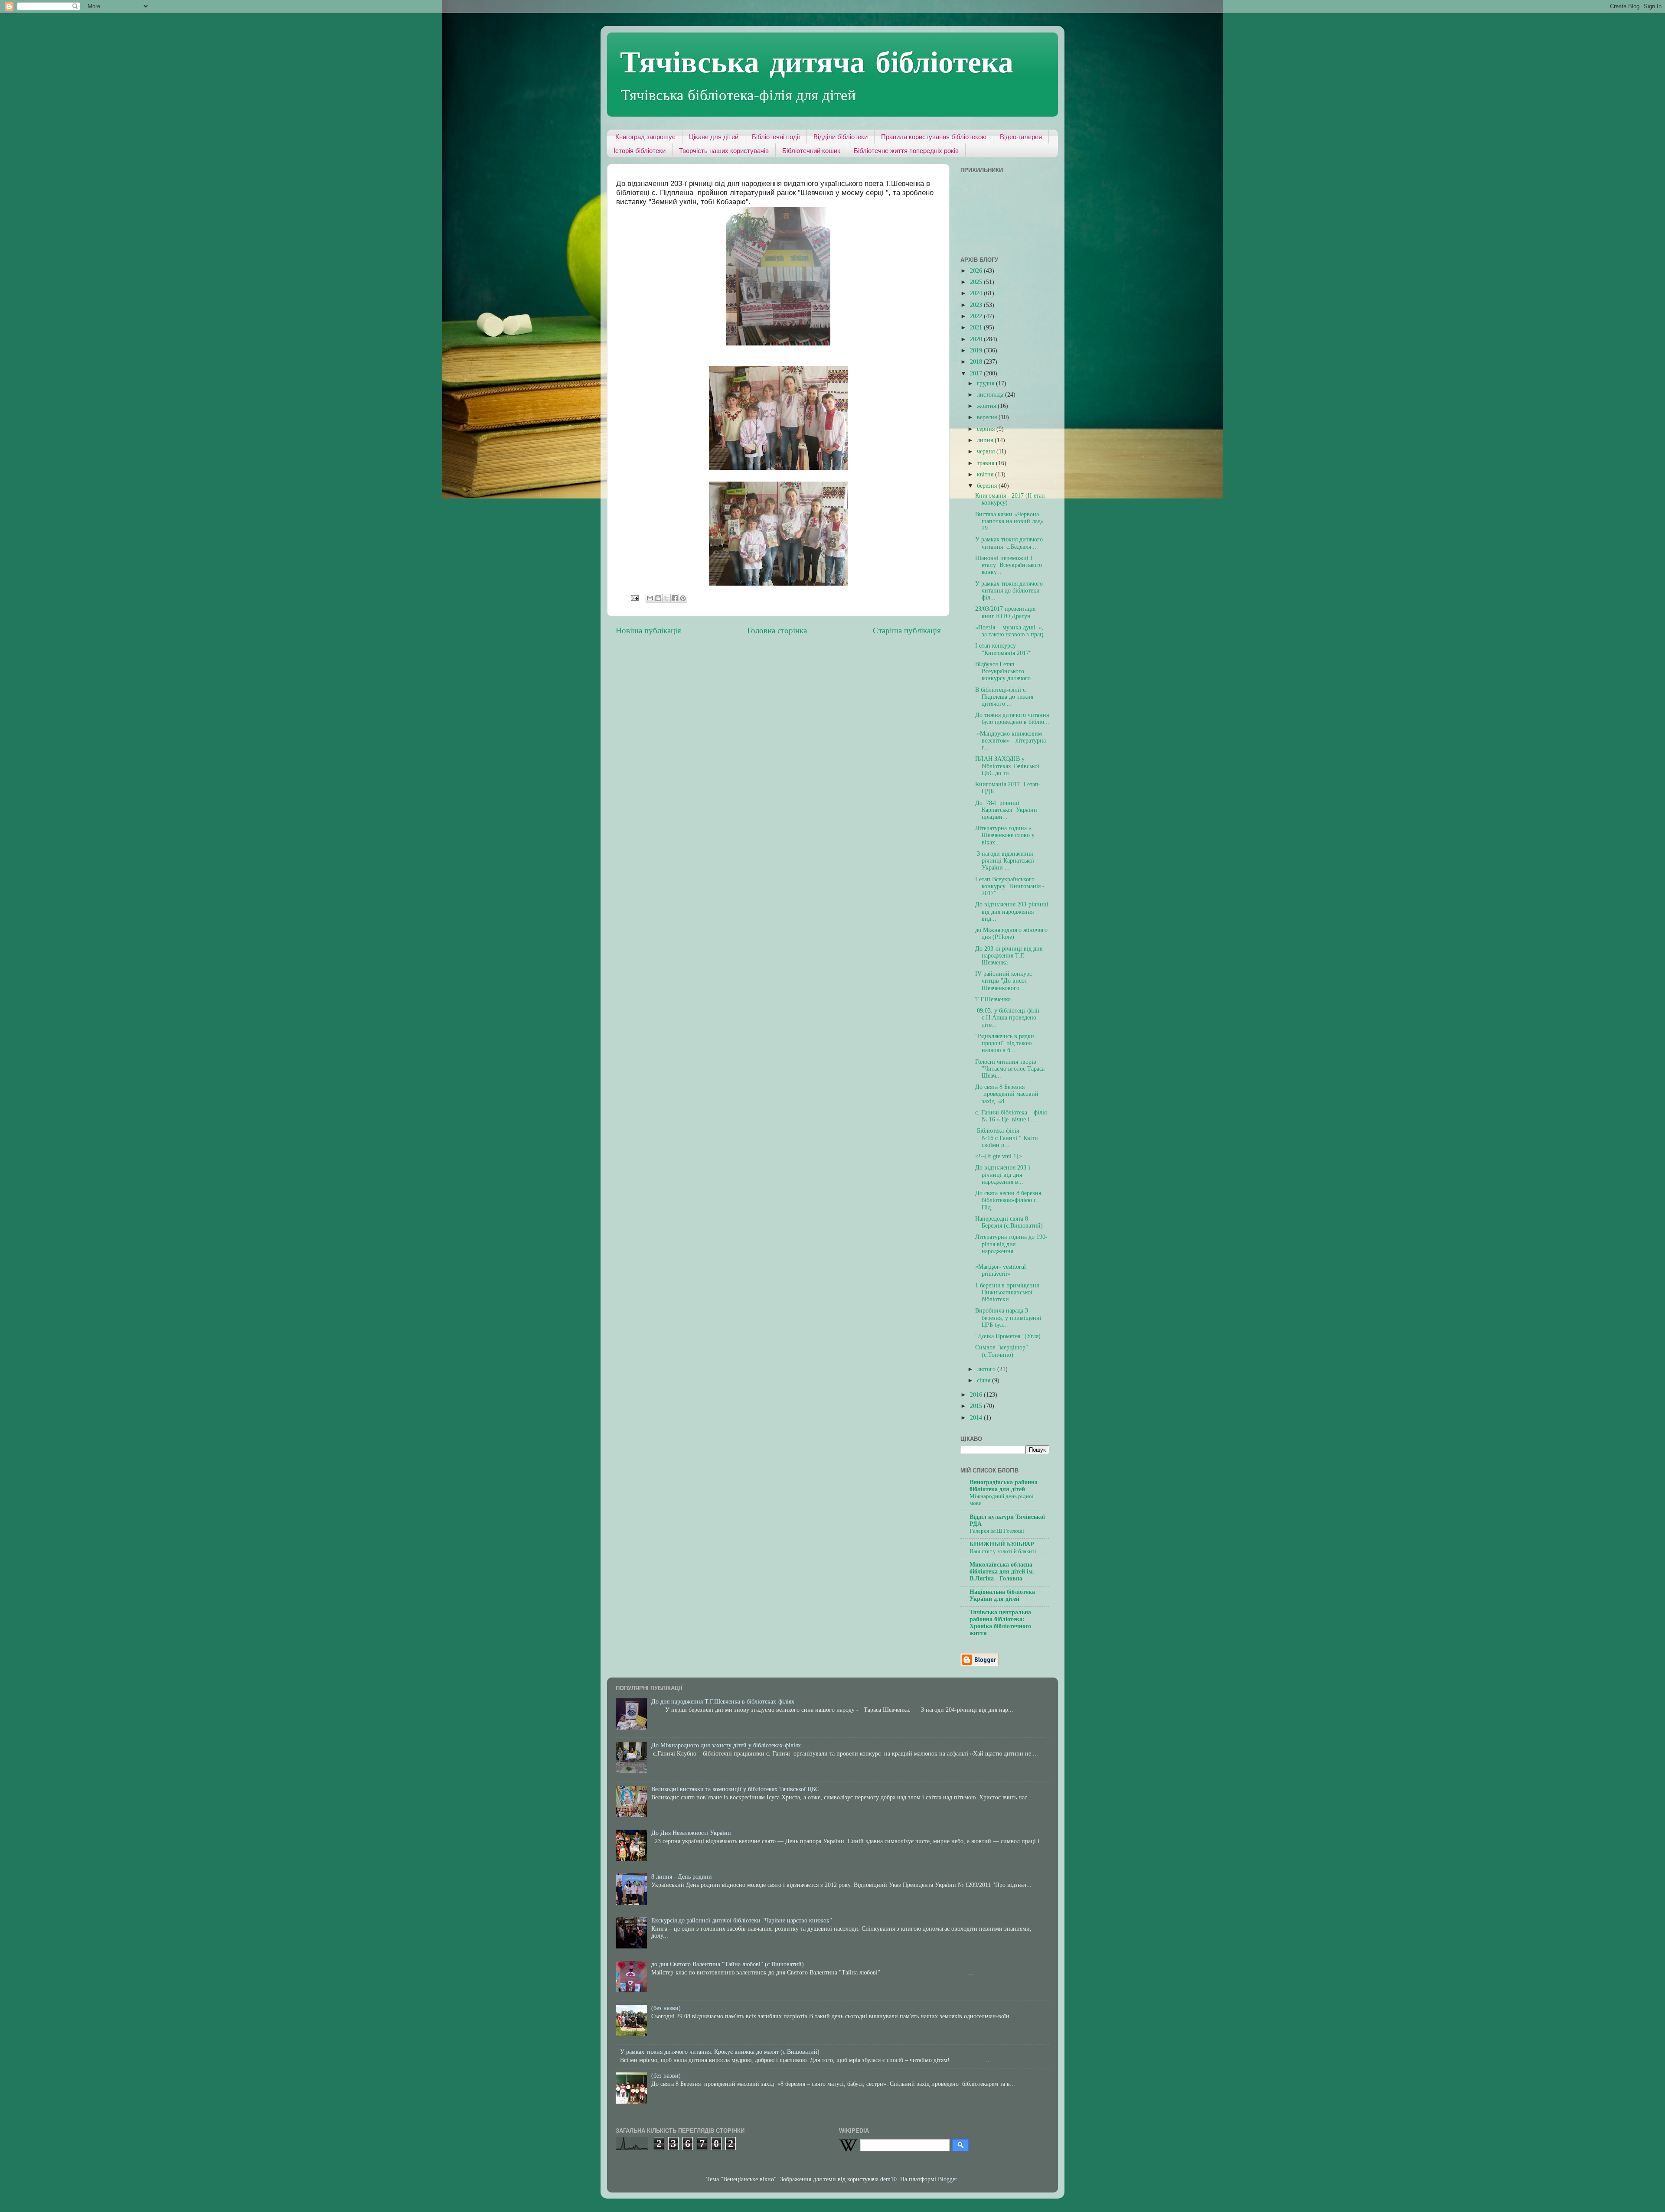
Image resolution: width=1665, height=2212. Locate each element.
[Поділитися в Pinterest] (683, 598)
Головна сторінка (777, 630)
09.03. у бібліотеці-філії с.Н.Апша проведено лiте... (1007, 1018)
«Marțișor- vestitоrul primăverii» (1001, 1270)
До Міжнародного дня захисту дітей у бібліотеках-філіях (726, 1745)
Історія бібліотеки (640, 151)
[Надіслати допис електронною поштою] (634, 598)
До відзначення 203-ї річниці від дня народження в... (1003, 1174)
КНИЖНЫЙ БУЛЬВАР (1002, 1544)
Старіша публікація (907, 630)
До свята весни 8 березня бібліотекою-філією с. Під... (1008, 1200)
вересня (988, 417)
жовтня (987, 406)
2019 (977, 350)
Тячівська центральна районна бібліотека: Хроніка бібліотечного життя (1000, 1623)
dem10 (888, 2179)
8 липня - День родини (682, 1877)
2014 (977, 1418)
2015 (977, 1406)
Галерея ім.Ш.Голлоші (997, 1531)
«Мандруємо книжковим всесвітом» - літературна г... (1010, 741)
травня (986, 463)
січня (984, 1380)
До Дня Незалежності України (691, 1833)
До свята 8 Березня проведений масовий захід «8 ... (1007, 1094)
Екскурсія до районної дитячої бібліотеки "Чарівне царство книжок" (742, 1920)
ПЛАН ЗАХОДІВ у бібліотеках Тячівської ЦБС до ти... (1007, 766)
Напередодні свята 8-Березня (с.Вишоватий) (1009, 1222)
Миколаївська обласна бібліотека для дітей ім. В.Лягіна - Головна (1002, 1572)
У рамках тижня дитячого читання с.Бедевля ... (1009, 543)
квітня (986, 474)
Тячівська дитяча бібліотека (817, 61)
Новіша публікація (648, 630)
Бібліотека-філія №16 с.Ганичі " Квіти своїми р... (1007, 1138)
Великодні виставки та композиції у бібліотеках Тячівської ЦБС (735, 1789)
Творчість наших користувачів (724, 151)
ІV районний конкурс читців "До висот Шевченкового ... (1004, 981)
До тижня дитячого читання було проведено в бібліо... (1012, 718)
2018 (977, 362)
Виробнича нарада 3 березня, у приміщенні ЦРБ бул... (1008, 1318)
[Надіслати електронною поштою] (650, 598)
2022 (977, 316)
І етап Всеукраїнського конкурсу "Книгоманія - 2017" (1010, 886)
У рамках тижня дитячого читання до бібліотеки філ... (1009, 591)
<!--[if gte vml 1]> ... (1002, 1156)
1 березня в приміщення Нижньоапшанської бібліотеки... (1007, 1292)
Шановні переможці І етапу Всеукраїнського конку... (1009, 565)
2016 (977, 1395)
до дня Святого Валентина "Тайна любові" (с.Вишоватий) (728, 1964)
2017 (977, 373)
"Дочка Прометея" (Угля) (1008, 1336)
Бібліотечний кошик (811, 151)
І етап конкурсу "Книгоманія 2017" (1003, 649)
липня (986, 440)
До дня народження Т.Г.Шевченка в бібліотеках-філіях (723, 1702)
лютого (987, 1369)
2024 (977, 293)
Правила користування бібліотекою (934, 137)
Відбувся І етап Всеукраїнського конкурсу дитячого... (1006, 671)
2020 (977, 339)
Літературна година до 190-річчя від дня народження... (1011, 1244)
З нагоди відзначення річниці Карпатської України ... (1005, 861)
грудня (986, 383)
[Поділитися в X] (666, 598)
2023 (977, 305)
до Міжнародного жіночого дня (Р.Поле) (1011, 933)
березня (988, 486)
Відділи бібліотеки (841, 137)
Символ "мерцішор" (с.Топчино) (1002, 1351)
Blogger (947, 2179)
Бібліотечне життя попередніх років (906, 151)
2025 (977, 282)
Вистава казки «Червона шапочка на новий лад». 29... (1010, 521)
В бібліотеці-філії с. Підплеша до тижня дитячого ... (1004, 697)
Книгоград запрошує (645, 137)
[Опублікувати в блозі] (658, 598)
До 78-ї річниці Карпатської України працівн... (1006, 810)
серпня (987, 429)
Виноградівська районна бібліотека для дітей (1004, 1486)
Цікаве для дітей (714, 137)
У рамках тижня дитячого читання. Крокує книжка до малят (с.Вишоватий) (720, 2052)
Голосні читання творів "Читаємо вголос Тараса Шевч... (1010, 1069)
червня (987, 451)
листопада (991, 395)
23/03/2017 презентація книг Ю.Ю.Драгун (1005, 612)
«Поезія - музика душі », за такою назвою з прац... (1012, 631)
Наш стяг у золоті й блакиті (1003, 1551)
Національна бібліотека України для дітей (1002, 1595)
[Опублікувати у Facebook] (675, 598)
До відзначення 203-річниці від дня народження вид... (1012, 911)
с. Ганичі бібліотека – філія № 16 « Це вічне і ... (1011, 1116)
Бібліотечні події (776, 137)
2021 (977, 327)
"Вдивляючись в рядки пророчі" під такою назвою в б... (1005, 1043)
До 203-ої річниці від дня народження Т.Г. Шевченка (1009, 956)
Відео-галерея (1021, 137)
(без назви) (666, 2008)
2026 (977, 271)
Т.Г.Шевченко (993, 999)
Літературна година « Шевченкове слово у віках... (1005, 835)
